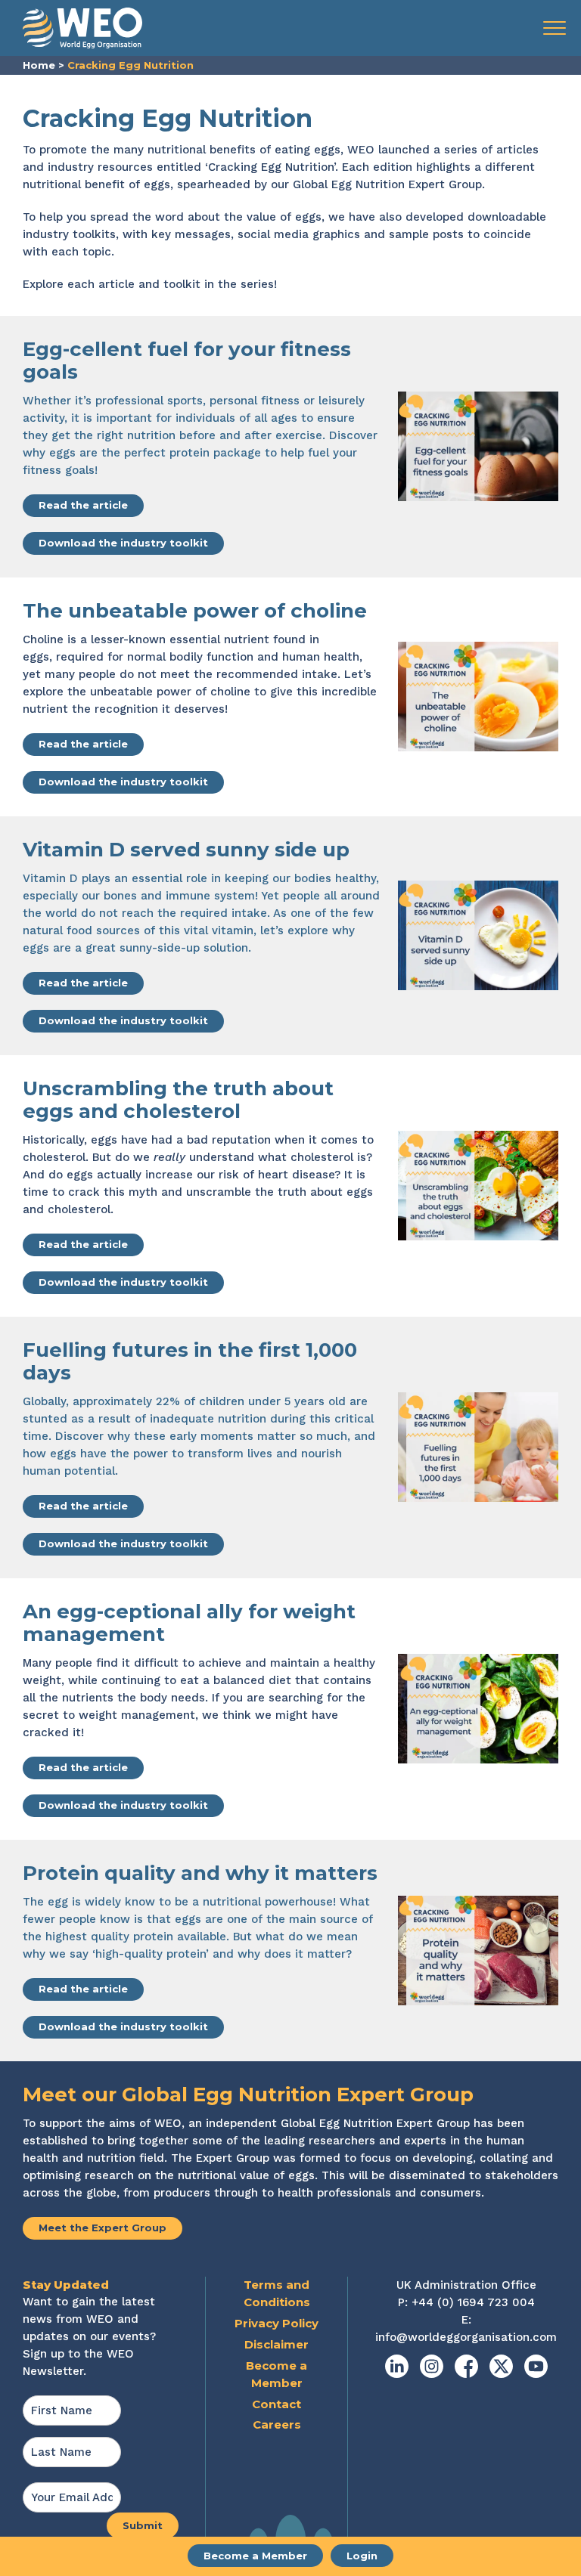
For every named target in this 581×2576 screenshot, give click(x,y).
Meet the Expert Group (103, 2228)
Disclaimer (277, 2344)
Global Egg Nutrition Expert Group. (389, 184)
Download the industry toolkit (123, 543)
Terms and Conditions (277, 2293)
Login (362, 2556)
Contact (277, 2404)
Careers (277, 2424)
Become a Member (255, 2556)
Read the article (83, 505)
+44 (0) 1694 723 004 (473, 2302)
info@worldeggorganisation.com (466, 2337)
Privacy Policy (277, 2323)
